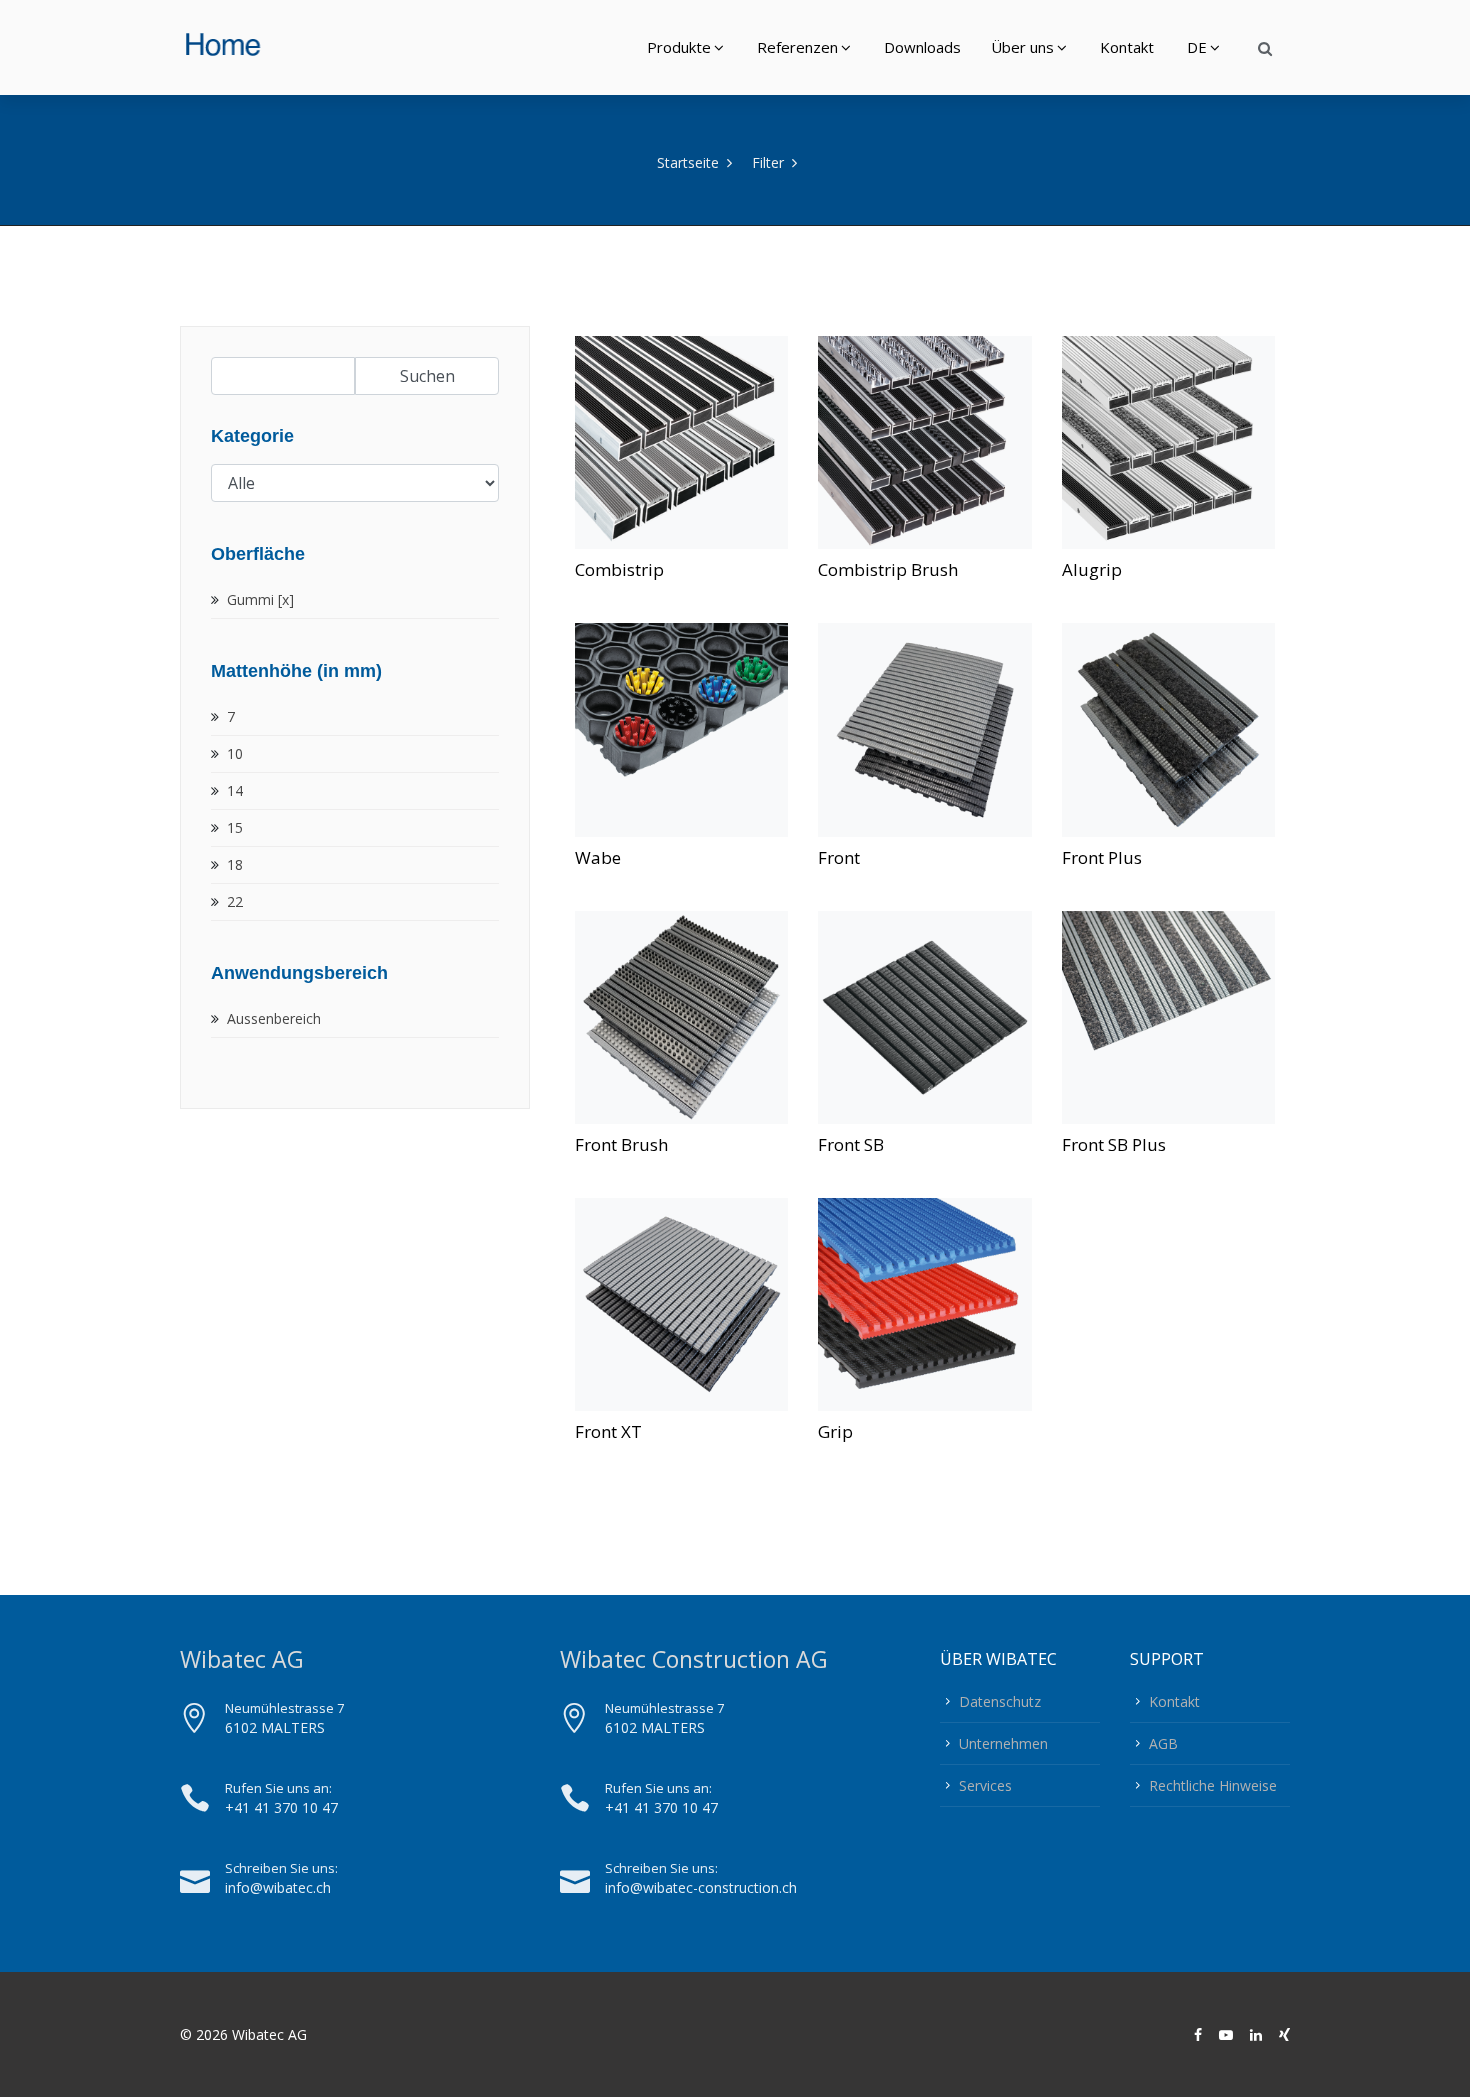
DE (1197, 47)
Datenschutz (1000, 1701)
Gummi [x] (260, 599)
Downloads (922, 47)
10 (235, 753)
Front (839, 857)
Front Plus (1102, 857)
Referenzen (797, 47)
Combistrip (619, 569)
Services (985, 1785)
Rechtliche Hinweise (1213, 1785)
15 (235, 827)
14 (235, 790)
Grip (835, 1431)
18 (235, 864)
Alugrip (1092, 569)
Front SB (851, 1144)
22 (235, 901)
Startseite (688, 162)
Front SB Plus (1114, 1144)
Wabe (598, 857)
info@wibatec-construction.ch (701, 1887)
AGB (1163, 1743)
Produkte (679, 47)
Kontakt (1127, 47)
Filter (768, 162)
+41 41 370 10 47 (281, 1807)
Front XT (608, 1431)
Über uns (1022, 47)
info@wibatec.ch (278, 1887)
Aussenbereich (274, 1018)
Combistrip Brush (888, 569)
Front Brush (621, 1144)
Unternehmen (1003, 1743)
